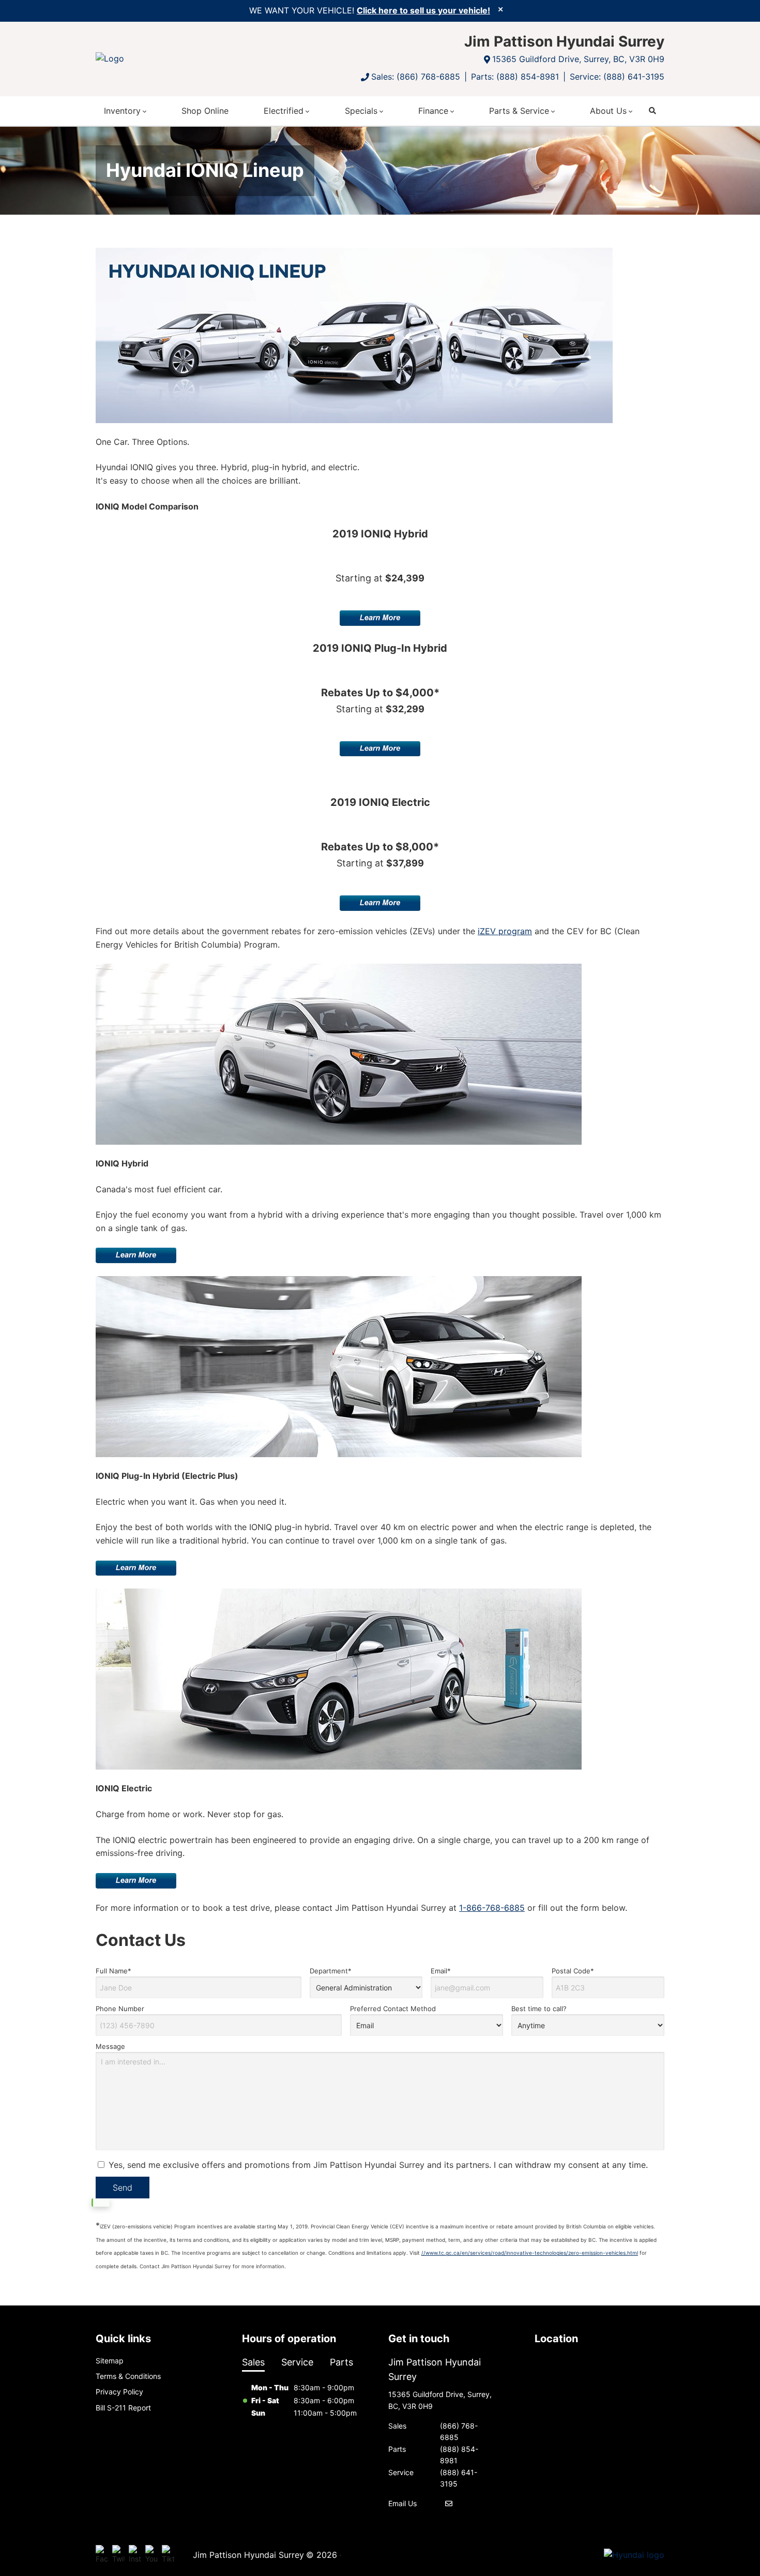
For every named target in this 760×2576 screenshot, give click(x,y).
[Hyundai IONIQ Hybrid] (339, 1054)
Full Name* (113, 1971)
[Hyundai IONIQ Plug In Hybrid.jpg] (339, 1367)
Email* (441, 1971)
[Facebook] (102, 2555)
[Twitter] (118, 2555)
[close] (500, 9)
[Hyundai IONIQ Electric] (339, 1679)
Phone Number (120, 2009)
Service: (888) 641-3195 (617, 77)
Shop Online (205, 111)
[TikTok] (168, 2555)
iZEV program (505, 931)
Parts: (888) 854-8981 (515, 77)
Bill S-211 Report (123, 2408)
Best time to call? (539, 2009)
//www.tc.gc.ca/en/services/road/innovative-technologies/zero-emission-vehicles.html (530, 2253)
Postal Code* (573, 1971)
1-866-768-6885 (492, 1908)
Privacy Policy (119, 2392)
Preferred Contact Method (393, 2009)
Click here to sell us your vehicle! (423, 10)
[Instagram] (135, 2555)
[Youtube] (151, 2555)
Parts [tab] (341, 2362)
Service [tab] (297, 2362)
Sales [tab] (253, 2362)
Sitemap (110, 2361)
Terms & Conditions (128, 2376)
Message (110, 2046)
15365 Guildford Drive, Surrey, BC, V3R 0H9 (578, 59)
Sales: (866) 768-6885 (416, 77)
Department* (331, 1971)
